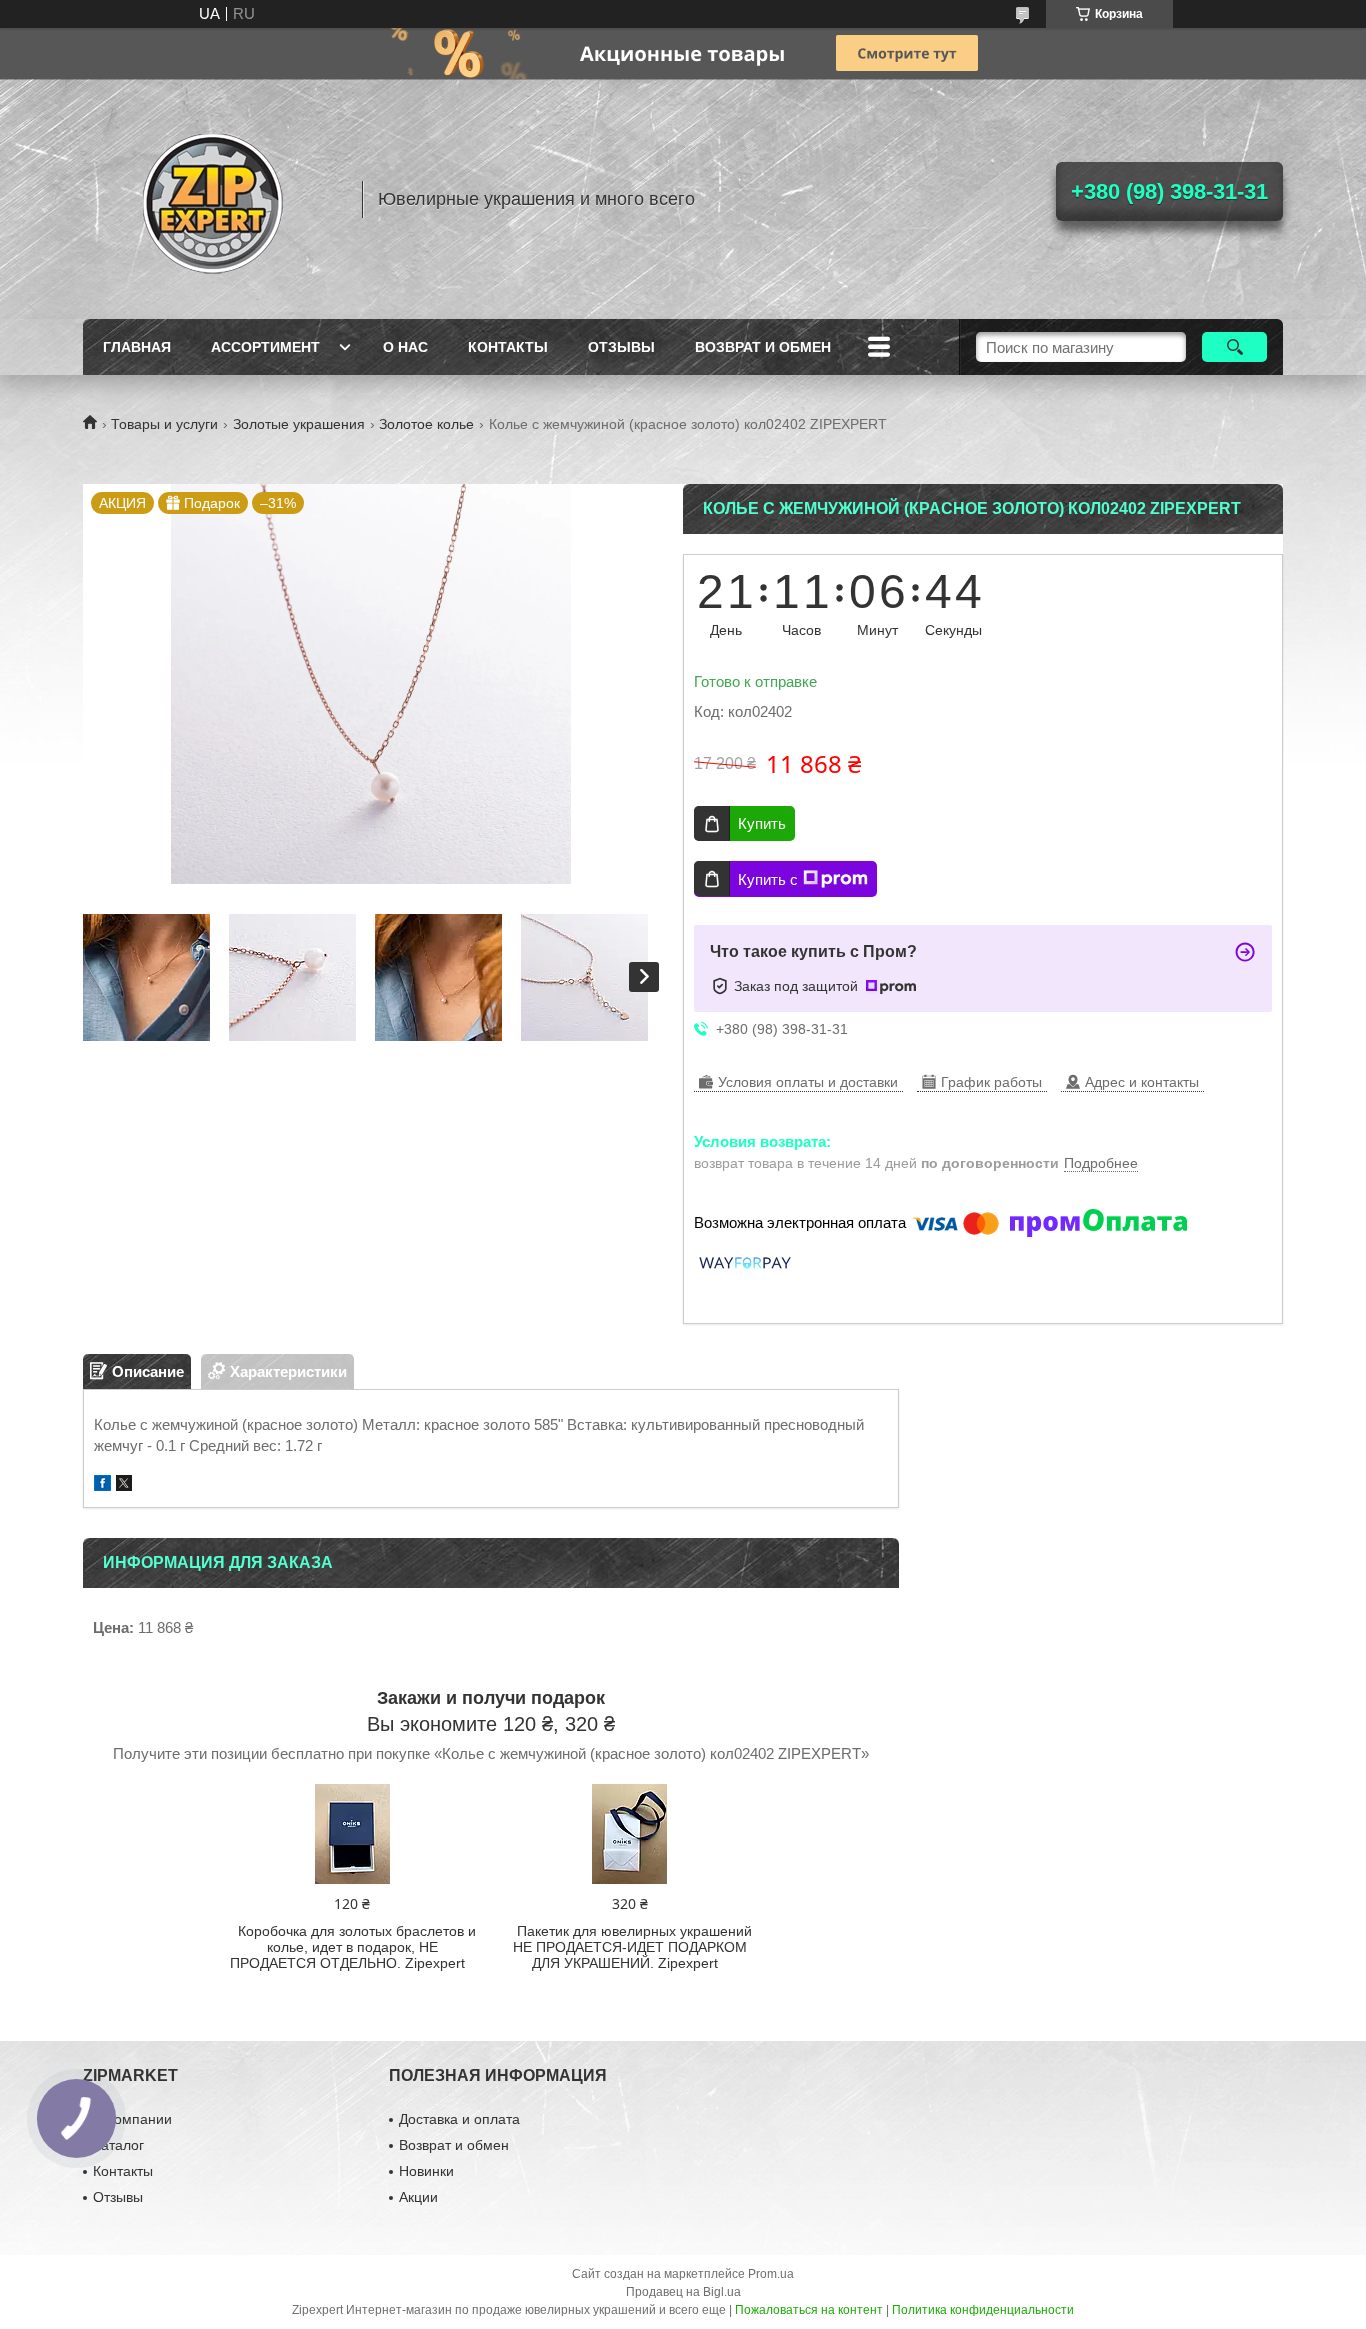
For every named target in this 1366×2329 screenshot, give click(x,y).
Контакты (508, 347)
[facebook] (102, 1485)
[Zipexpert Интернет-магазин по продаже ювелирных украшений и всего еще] (213, 199)
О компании (132, 2119)
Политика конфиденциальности (983, 2310)
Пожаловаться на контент (809, 2310)
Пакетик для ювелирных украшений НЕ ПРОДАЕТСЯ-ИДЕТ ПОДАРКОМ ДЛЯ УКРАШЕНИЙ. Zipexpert (632, 1947)
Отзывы (621, 347)
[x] (124, 1485)
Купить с (768, 879)
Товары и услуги (164, 424)
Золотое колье (426, 424)
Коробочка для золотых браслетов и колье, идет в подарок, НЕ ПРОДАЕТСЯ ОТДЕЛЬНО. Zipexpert (353, 1947)
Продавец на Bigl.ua (683, 2292)
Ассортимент (265, 347)
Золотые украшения (299, 424)
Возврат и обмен (763, 347)
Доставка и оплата (459, 2119)
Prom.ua (771, 2274)
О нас (405, 347)
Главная (137, 347)
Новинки (426, 2171)
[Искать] (1234, 347)
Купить (762, 823)
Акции (418, 2197)
